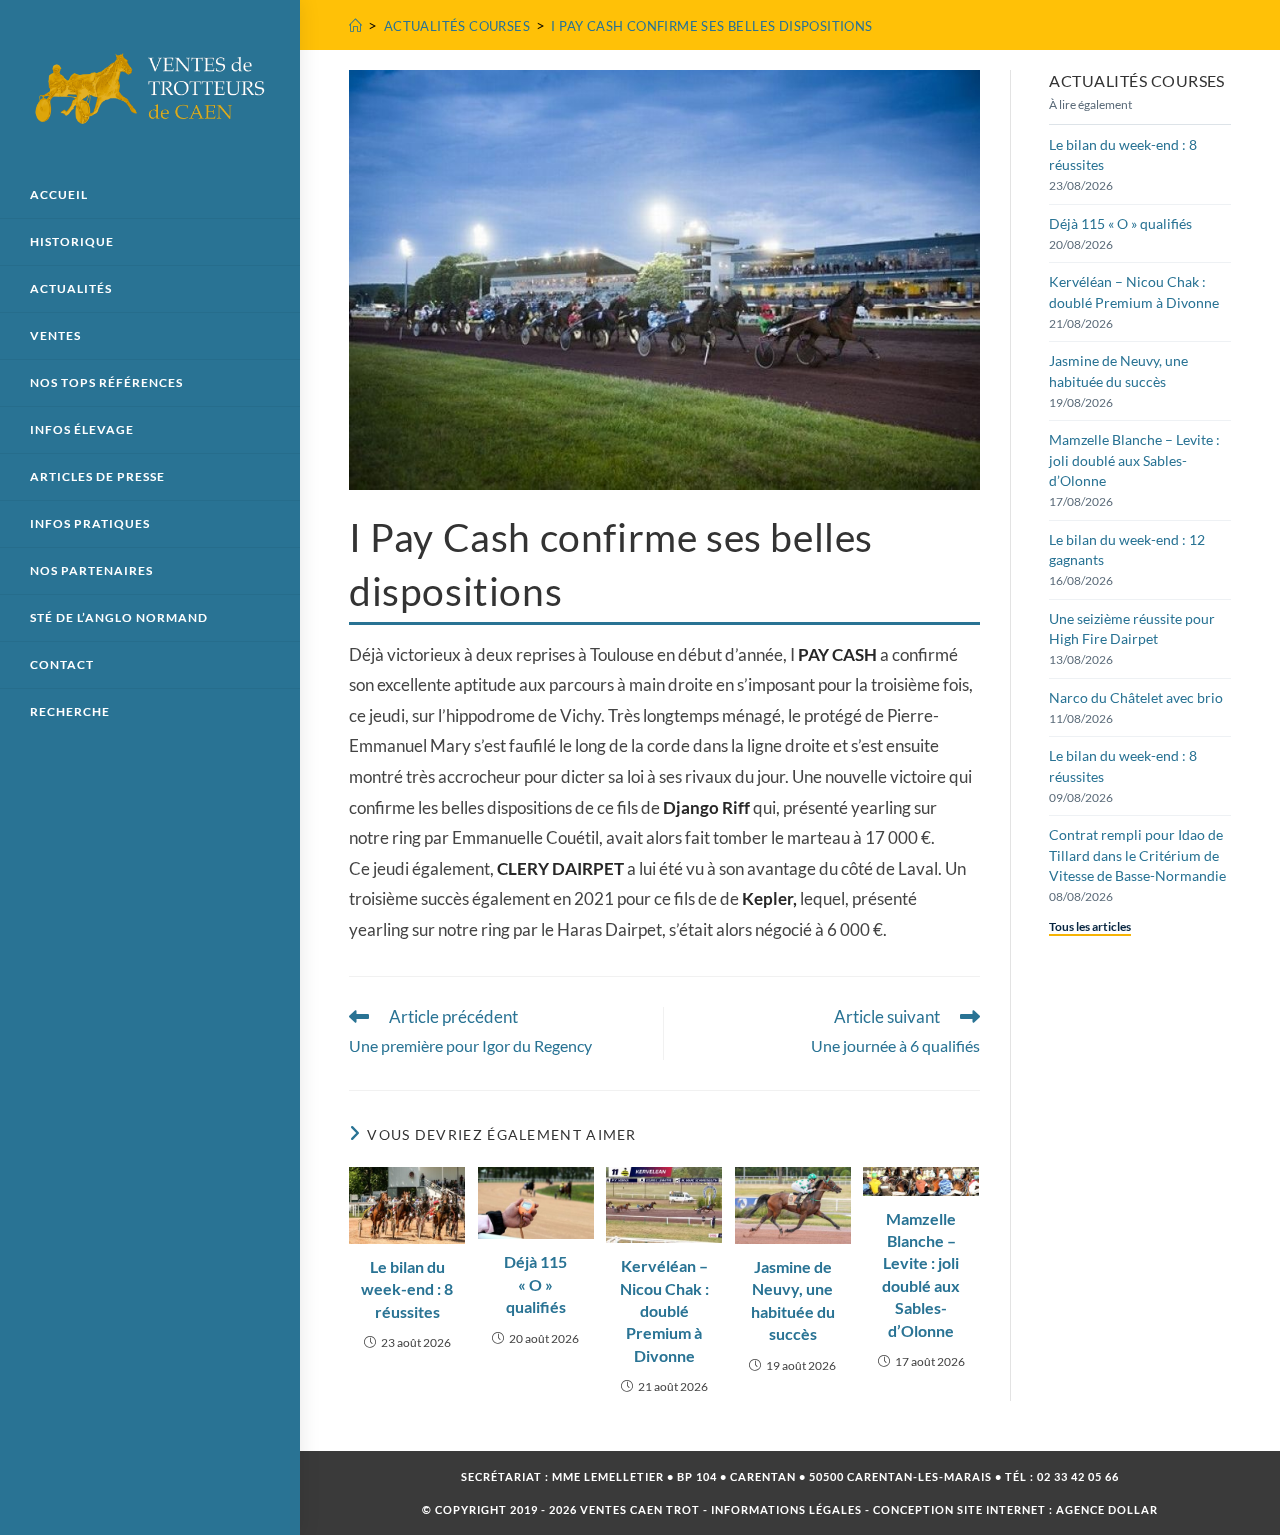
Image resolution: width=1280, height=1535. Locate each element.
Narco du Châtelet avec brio (1136, 697)
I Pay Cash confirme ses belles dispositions (711, 26)
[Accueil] (355, 26)
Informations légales (786, 1509)
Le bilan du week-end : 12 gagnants (1127, 549)
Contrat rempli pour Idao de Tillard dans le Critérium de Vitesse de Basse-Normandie (1137, 855)
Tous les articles (1090, 926)
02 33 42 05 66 (1078, 1476)
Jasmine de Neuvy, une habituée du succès (793, 1300)
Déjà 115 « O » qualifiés (535, 1284)
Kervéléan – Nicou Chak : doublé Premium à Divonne (664, 1310)
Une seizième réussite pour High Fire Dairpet (1132, 628)
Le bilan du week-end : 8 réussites (407, 1289)
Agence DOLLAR (1107, 1509)
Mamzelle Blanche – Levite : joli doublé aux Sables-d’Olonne (921, 1274)
